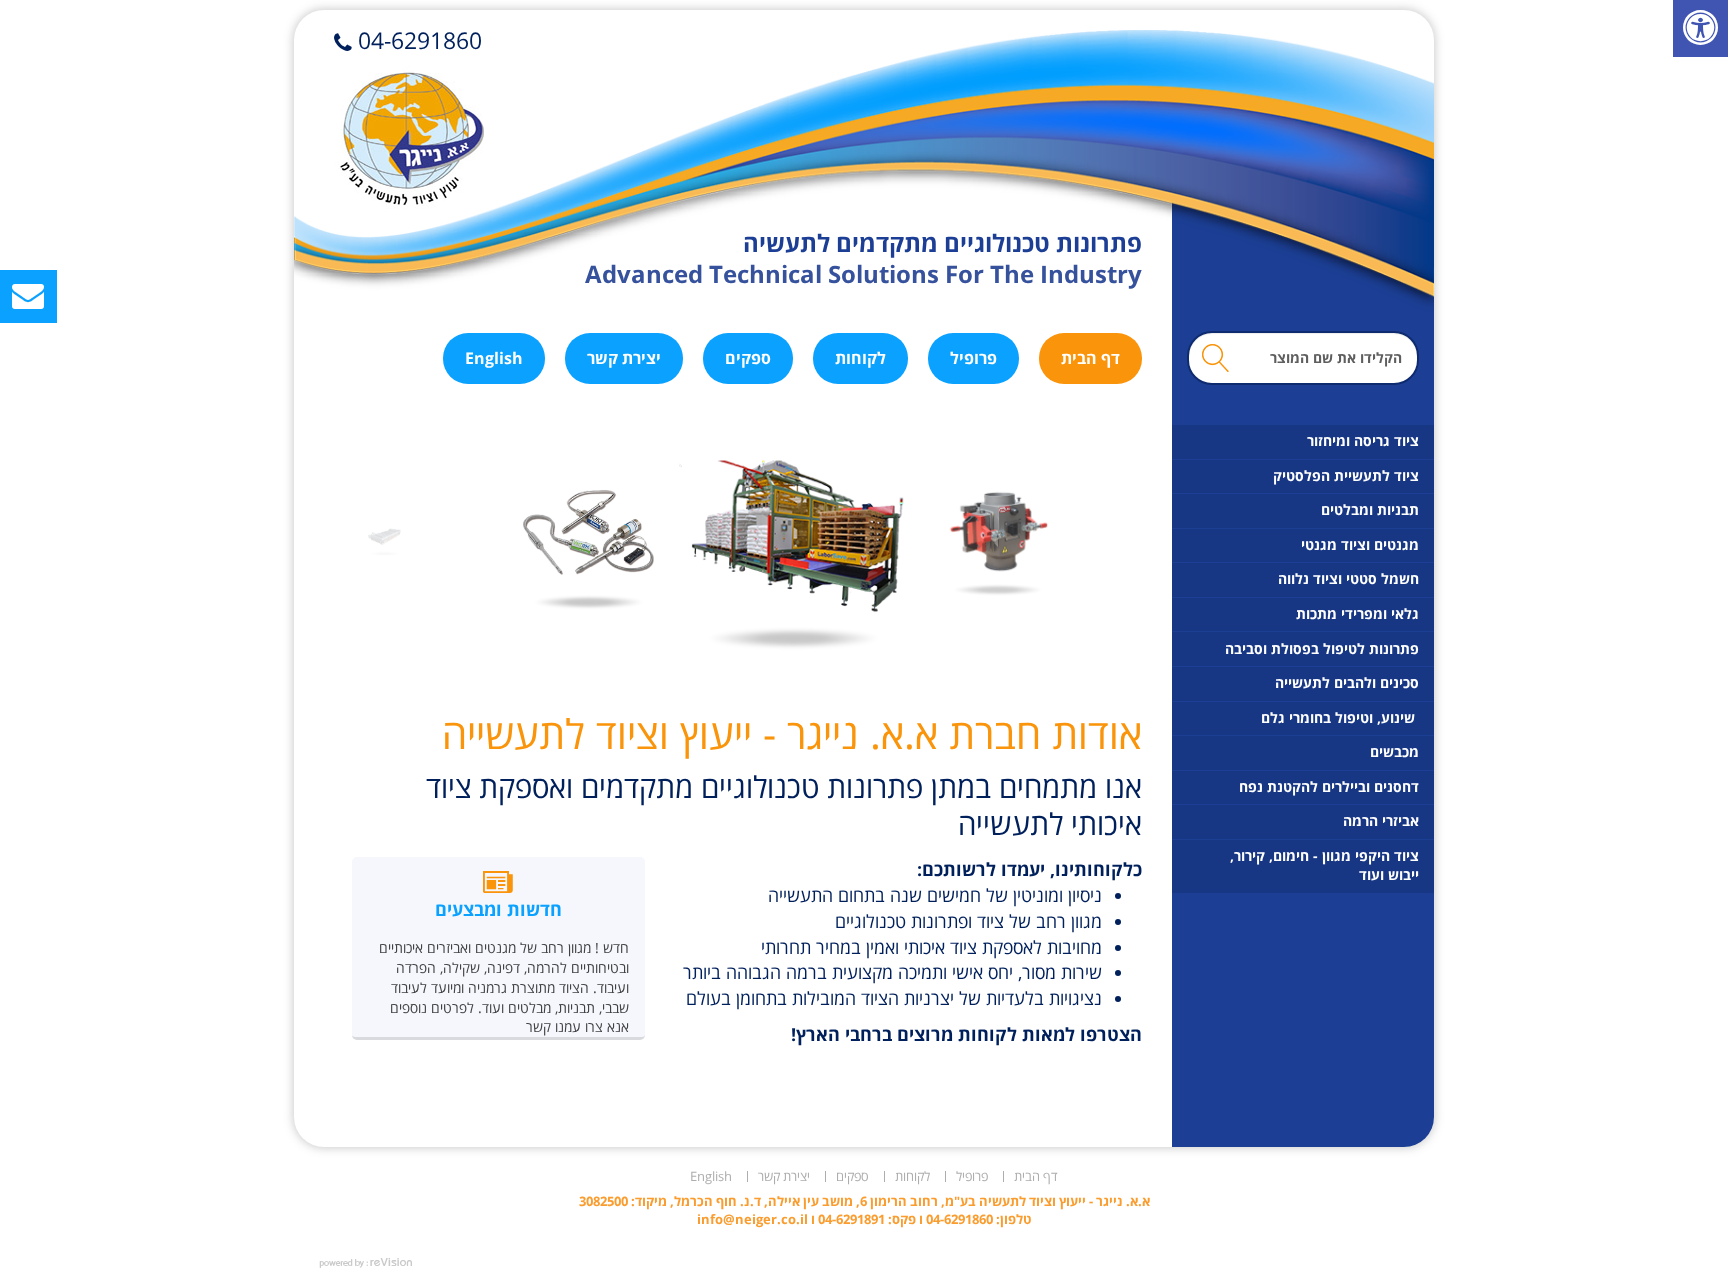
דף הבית (1090, 358)
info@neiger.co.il (752, 1219)
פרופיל (973, 358)
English (494, 358)
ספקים (748, 358)
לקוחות (860, 358)
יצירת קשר (624, 358)
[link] (1700, 28)
